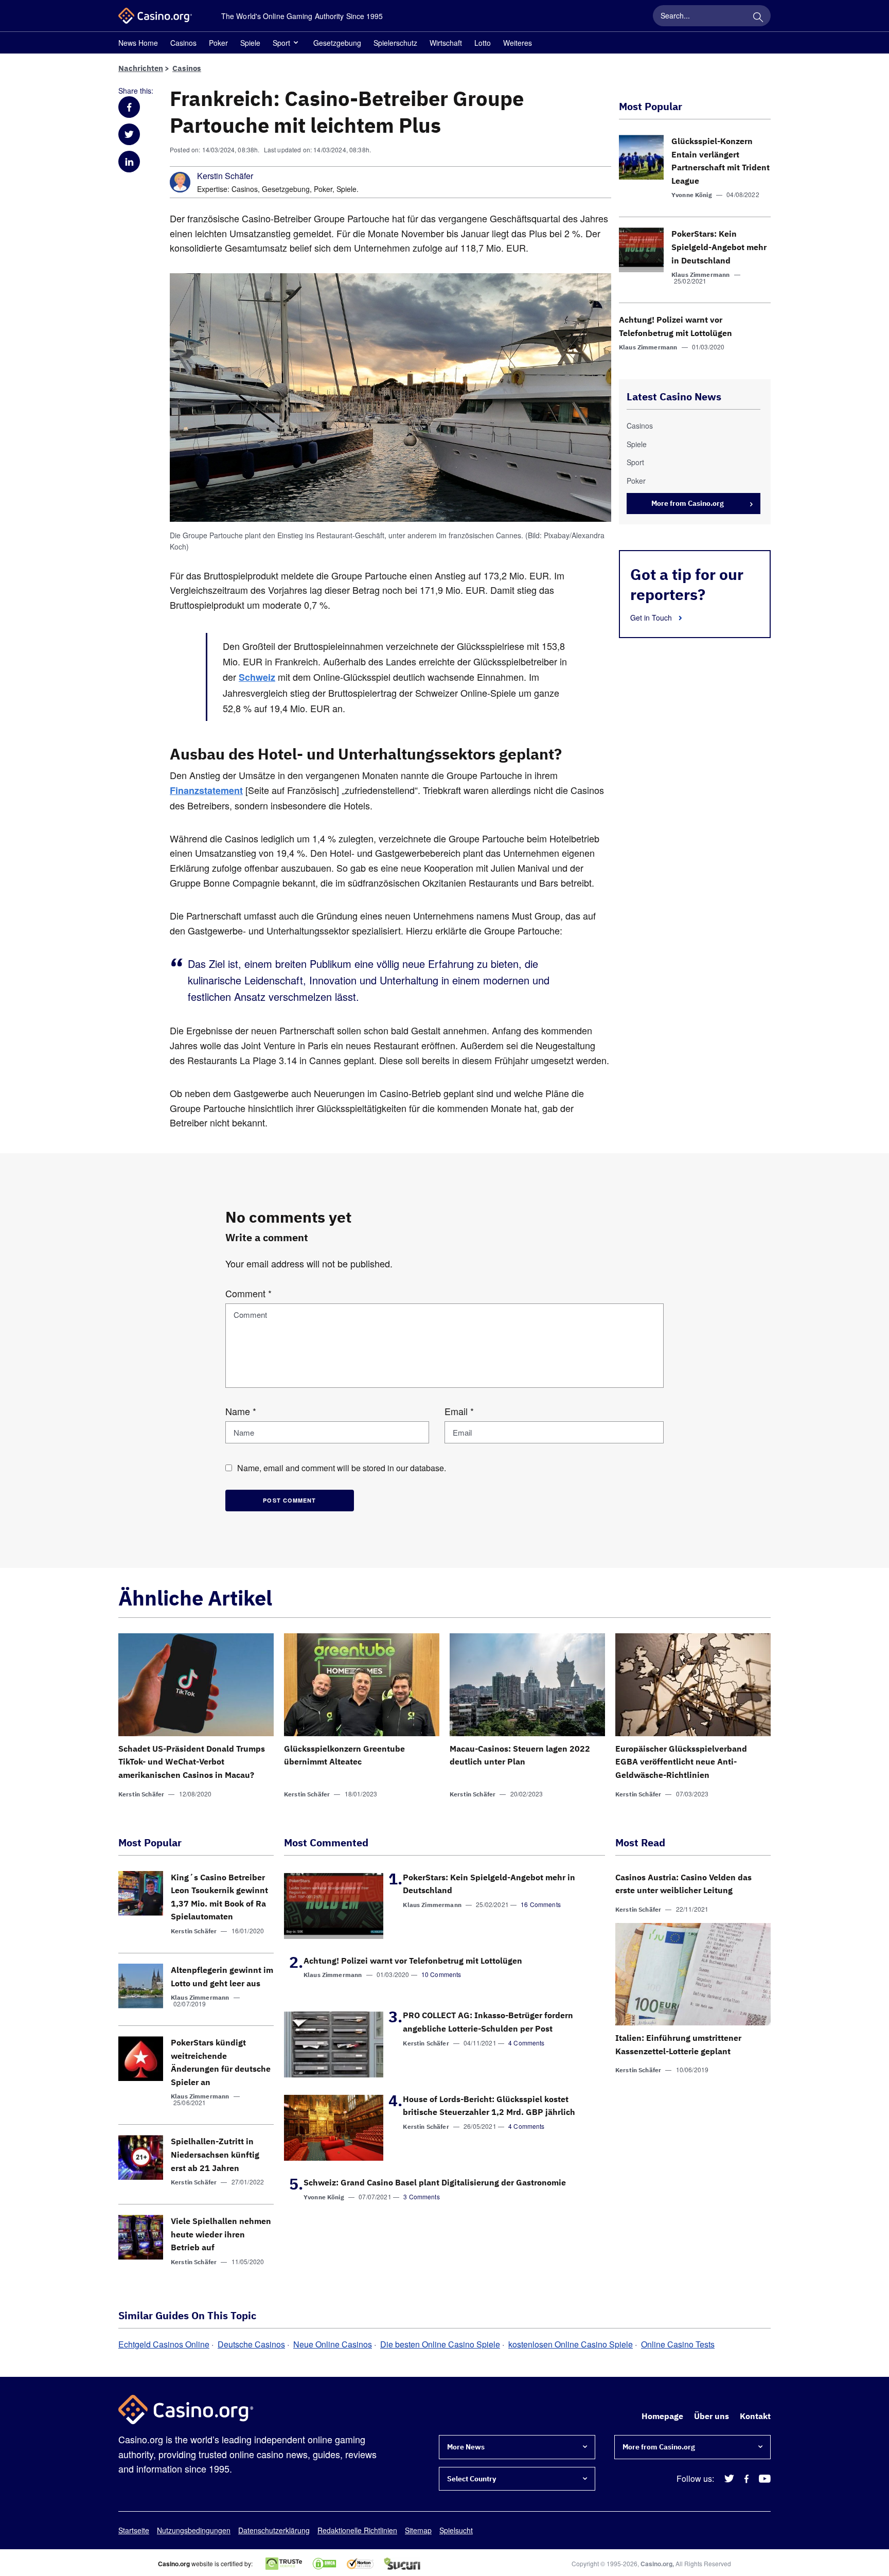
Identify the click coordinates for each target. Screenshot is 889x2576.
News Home (138, 43)
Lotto (483, 43)
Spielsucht (456, 2530)
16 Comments (541, 1904)
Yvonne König (692, 195)
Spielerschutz (395, 43)
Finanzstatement (206, 790)
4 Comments (527, 2043)
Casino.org (656, 2564)
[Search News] (758, 15)
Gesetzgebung (337, 43)
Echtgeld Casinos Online (164, 2344)
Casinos (183, 43)
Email (459, 1411)
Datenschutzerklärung (274, 2530)
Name (241, 1411)
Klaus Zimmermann (700, 275)
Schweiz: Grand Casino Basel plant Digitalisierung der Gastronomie (435, 2182)
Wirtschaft (446, 43)
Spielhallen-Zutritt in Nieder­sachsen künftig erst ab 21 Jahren (215, 2154)
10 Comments (441, 1974)
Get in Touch (652, 617)
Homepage (662, 2416)
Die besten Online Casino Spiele (440, 2344)
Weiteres (518, 43)
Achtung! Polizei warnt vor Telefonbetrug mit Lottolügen (413, 1961)
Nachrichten (141, 68)
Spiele (250, 43)
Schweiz (257, 677)
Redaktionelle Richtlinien (357, 2530)
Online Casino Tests (678, 2344)
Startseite (134, 2530)
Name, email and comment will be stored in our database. (342, 1468)
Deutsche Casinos (251, 2344)
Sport (281, 43)
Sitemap (418, 2530)
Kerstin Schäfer (225, 176)
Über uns (712, 2416)
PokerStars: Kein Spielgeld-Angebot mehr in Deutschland (719, 247)
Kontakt (755, 2416)
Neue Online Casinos (333, 2344)
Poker (218, 43)
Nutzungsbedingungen (194, 2530)
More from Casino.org (688, 503)
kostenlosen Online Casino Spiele (571, 2344)
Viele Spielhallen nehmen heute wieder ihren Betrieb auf (221, 2234)
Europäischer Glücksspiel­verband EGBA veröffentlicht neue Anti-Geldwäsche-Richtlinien (681, 1762)
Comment (248, 1293)
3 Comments (422, 2196)
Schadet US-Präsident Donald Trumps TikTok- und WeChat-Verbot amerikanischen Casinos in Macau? (192, 1762)
